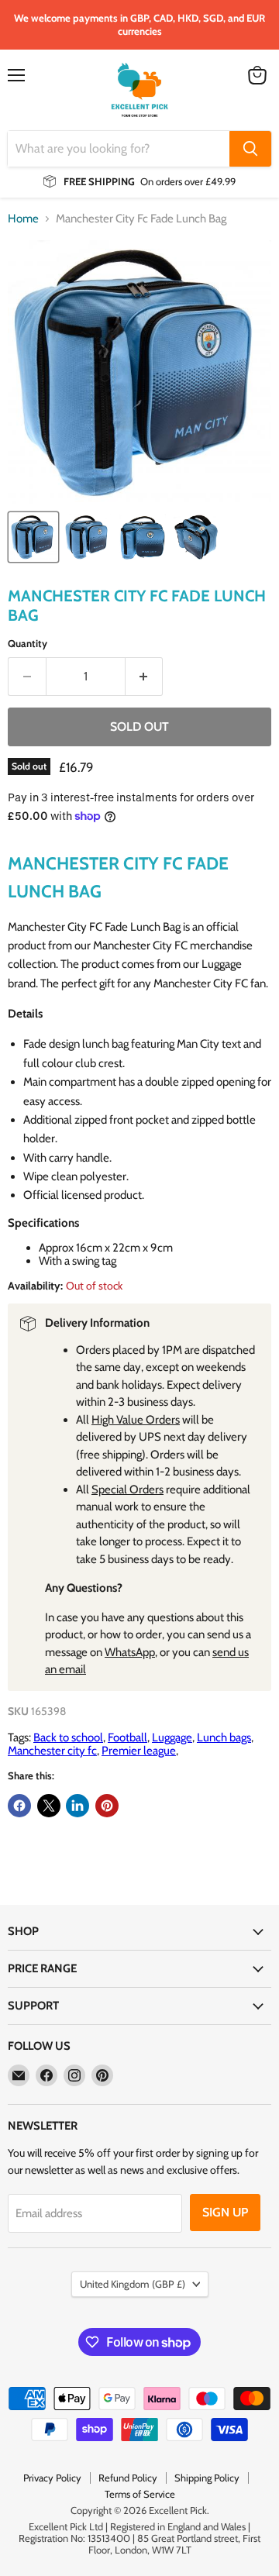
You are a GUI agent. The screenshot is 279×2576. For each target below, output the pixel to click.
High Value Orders (136, 1420)
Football (127, 1737)
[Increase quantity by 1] (145, 677)
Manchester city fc (52, 1751)
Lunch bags (224, 1737)
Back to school (68, 1737)
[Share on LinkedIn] (77, 1806)
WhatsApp (130, 1652)
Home (23, 219)
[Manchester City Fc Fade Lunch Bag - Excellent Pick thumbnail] (33, 537)
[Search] (250, 149)
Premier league (139, 1751)
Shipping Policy (207, 2478)
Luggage (172, 1737)
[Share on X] (49, 1806)
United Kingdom (133, 2284)
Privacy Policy (52, 2478)
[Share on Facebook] (19, 1806)
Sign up (225, 2212)
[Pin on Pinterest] (107, 1806)
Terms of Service (140, 2494)
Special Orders (127, 1489)
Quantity (28, 644)
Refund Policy (128, 2478)
